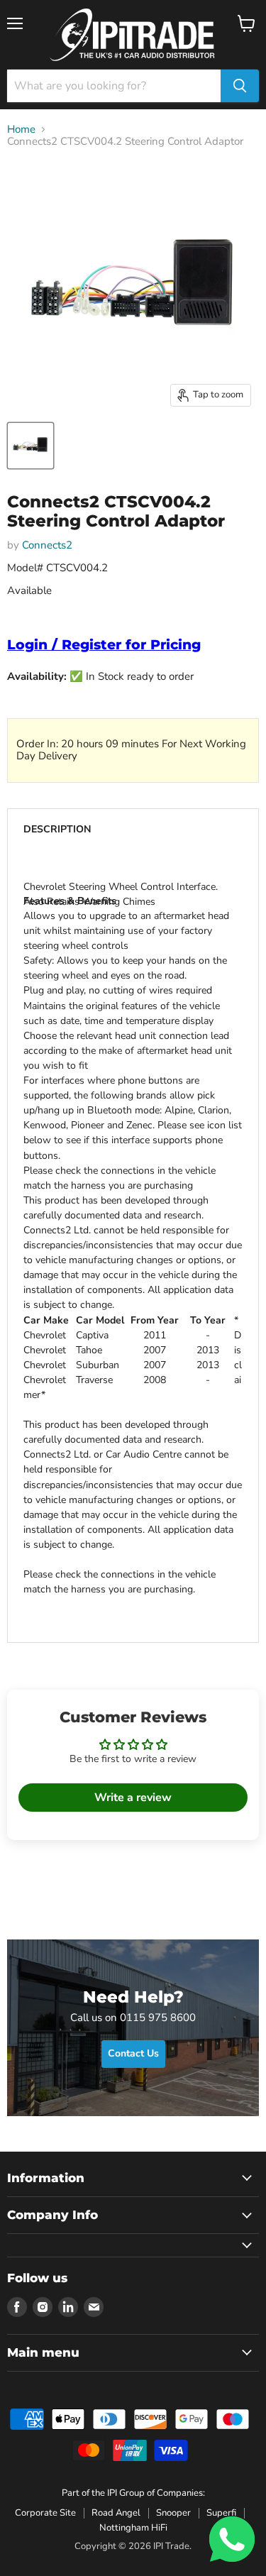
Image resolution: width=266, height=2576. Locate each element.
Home (21, 130)
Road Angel (116, 2513)
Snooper (173, 2513)
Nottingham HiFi (133, 2528)
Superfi (221, 2513)
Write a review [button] (133, 1798)
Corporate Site (45, 2513)
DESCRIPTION (57, 829)
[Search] (240, 86)
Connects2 (47, 545)
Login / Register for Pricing (104, 645)
